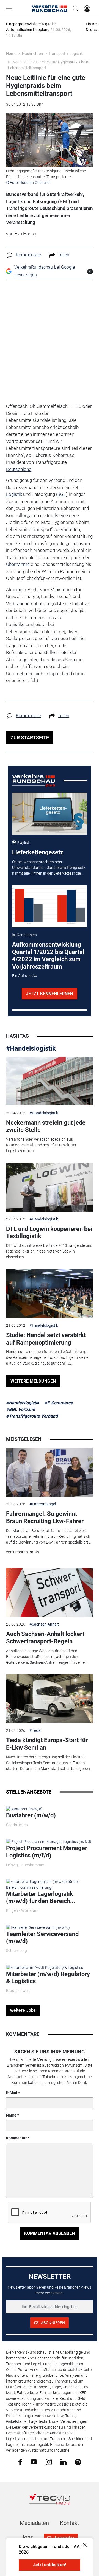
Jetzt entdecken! (50, 2565)
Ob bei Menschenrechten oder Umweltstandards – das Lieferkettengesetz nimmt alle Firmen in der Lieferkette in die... (49, 868)
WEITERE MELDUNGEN (33, 1381)
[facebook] (20, 2462)
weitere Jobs (23, 2010)
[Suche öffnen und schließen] (74, 9)
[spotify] (78, 2462)
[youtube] (34, 2462)
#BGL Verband (20, 1409)
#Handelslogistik (31, 1048)
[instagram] (49, 2462)
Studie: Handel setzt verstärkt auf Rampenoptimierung (46, 1339)
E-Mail (12, 2092)
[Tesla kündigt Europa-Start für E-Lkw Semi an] (50, 1699)
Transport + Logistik (66, 54)
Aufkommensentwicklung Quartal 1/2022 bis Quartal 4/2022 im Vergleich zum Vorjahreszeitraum (48, 955)
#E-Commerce (59, 1403)
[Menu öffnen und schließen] (10, 9)
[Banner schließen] (83, 2544)
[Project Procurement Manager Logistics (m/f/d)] (49, 1842)
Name (11, 2115)
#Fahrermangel (43, 1504)
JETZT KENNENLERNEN (50, 994)
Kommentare (28, 255)
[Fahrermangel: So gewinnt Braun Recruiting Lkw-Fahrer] (50, 1472)
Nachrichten (32, 54)
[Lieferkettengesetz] (50, 814)
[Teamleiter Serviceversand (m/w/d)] (38, 1927)
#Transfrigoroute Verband (32, 1416)
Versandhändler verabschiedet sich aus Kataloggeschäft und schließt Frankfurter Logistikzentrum (41, 1145)
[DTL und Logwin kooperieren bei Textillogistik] (50, 1187)
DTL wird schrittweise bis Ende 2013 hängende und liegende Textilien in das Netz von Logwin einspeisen (49, 1251)
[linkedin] (63, 2462)
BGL (62, 494)
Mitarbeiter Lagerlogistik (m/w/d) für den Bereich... (41, 1897)
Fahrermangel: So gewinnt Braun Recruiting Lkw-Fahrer (45, 1517)
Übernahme (18, 564)
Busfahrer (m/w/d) (31, 1815)
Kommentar (16, 2138)
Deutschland (19, 469)
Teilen (64, 255)
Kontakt (70, 2523)
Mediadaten (34, 2523)
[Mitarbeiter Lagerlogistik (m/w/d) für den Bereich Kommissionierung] (50, 1884)
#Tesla (35, 1730)
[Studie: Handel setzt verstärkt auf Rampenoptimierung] (50, 1293)
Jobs (27, 2537)
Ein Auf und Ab (25, 976)
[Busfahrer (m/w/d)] (24, 1809)
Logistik (14, 494)
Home (11, 54)
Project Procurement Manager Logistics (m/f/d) (47, 1852)
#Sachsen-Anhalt (44, 1624)
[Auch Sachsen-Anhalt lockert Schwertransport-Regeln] (50, 1592)
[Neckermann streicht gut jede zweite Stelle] (50, 1081)
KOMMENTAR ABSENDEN (50, 2233)
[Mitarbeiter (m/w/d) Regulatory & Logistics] (45, 1967)
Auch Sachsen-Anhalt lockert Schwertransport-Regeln (45, 1638)
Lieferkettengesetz (38, 852)
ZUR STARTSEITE (30, 738)
